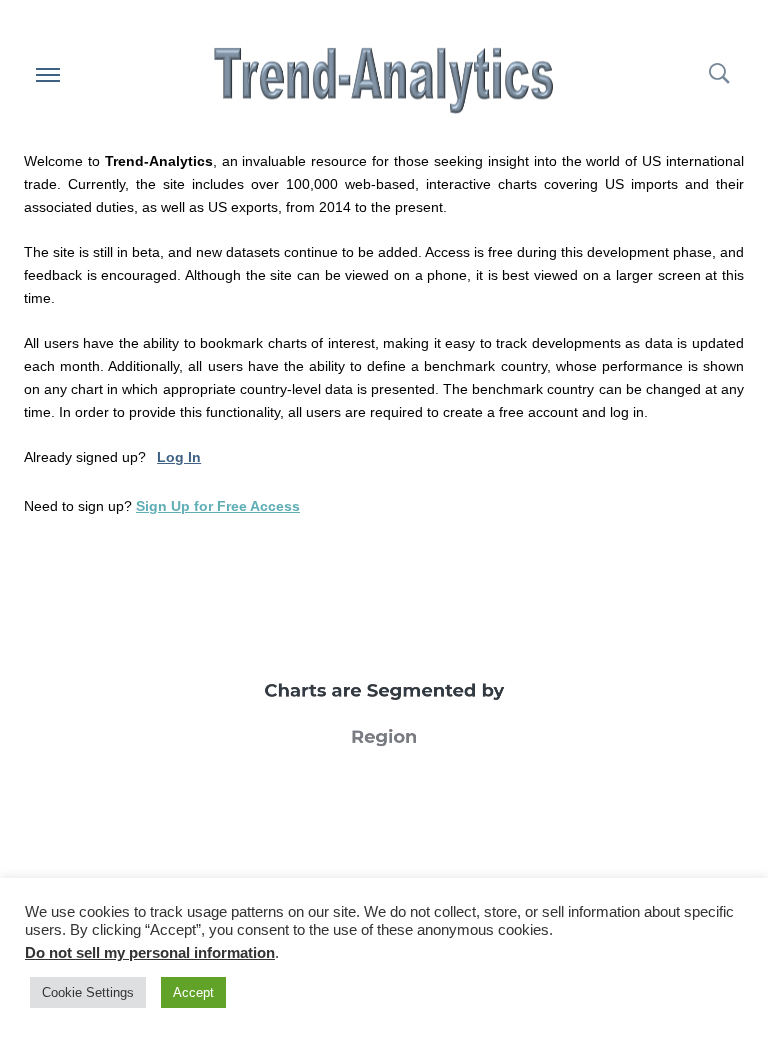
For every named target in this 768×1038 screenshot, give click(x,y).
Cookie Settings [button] (88, 992)
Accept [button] (193, 992)
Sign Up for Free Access (218, 506)
